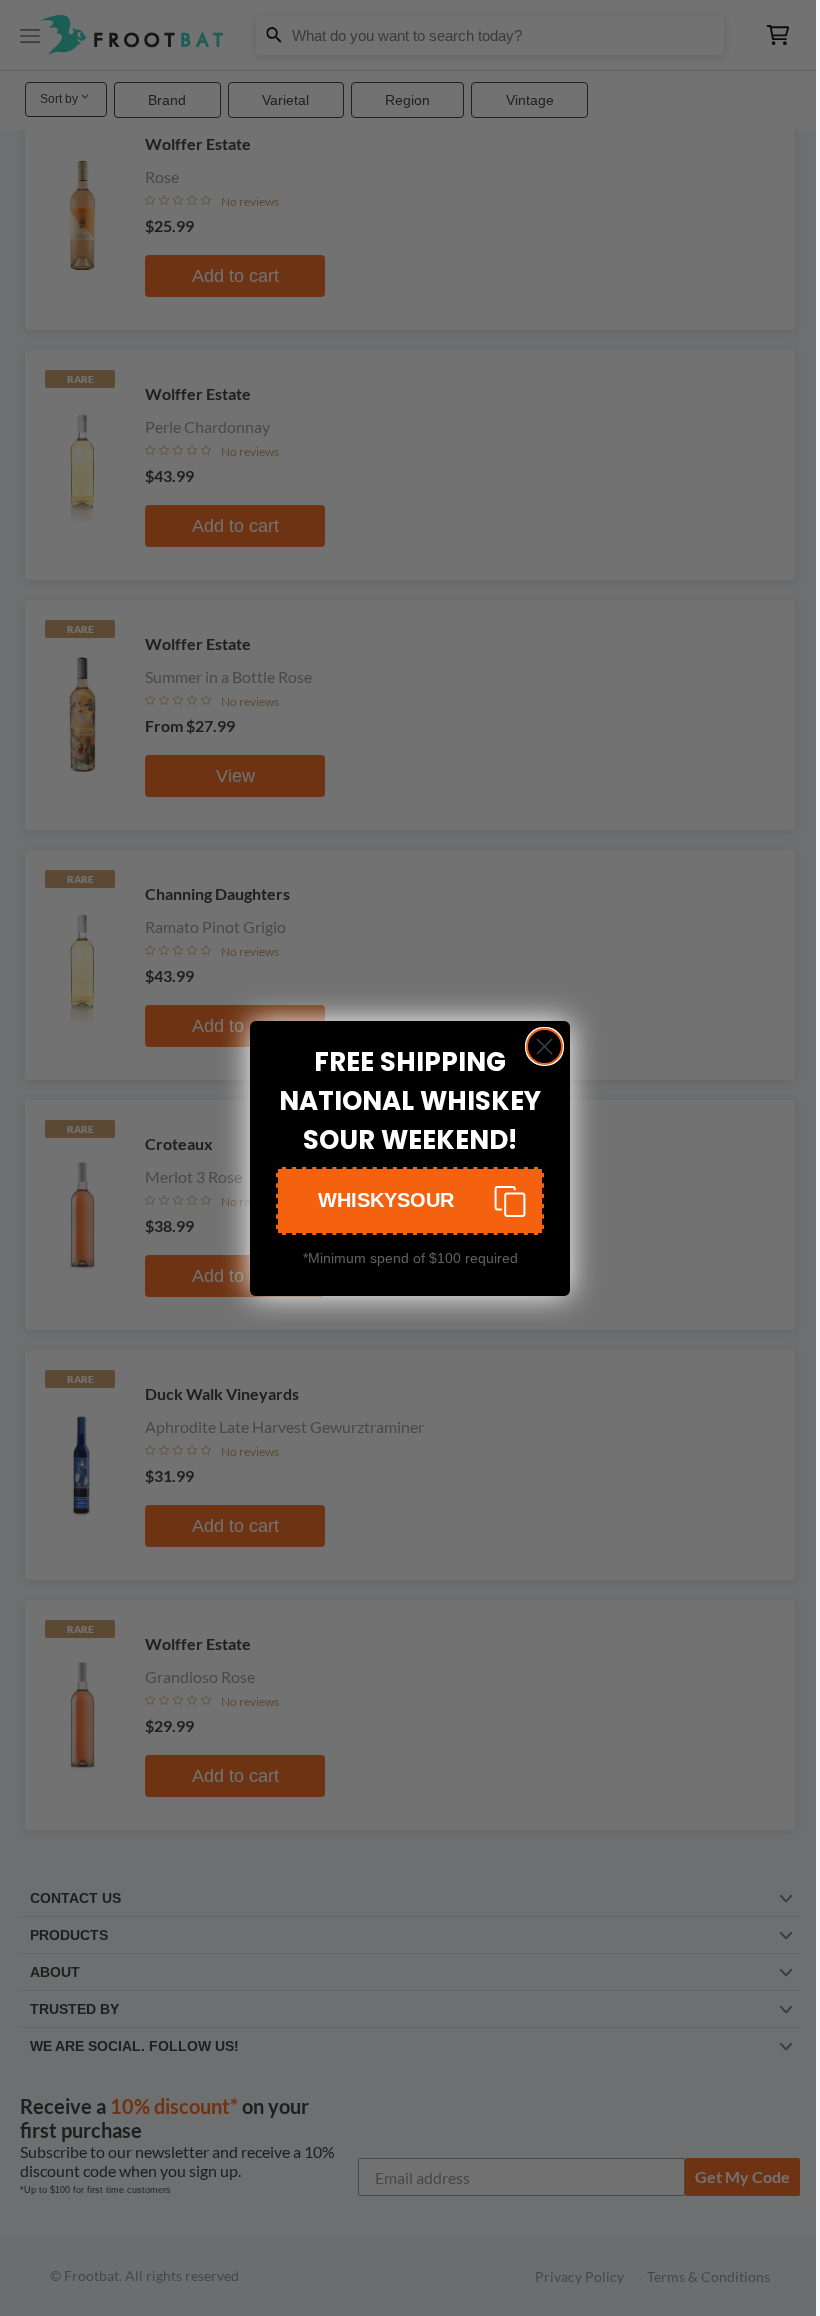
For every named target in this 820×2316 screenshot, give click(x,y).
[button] (410, 1201)
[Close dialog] (544, 1046)
